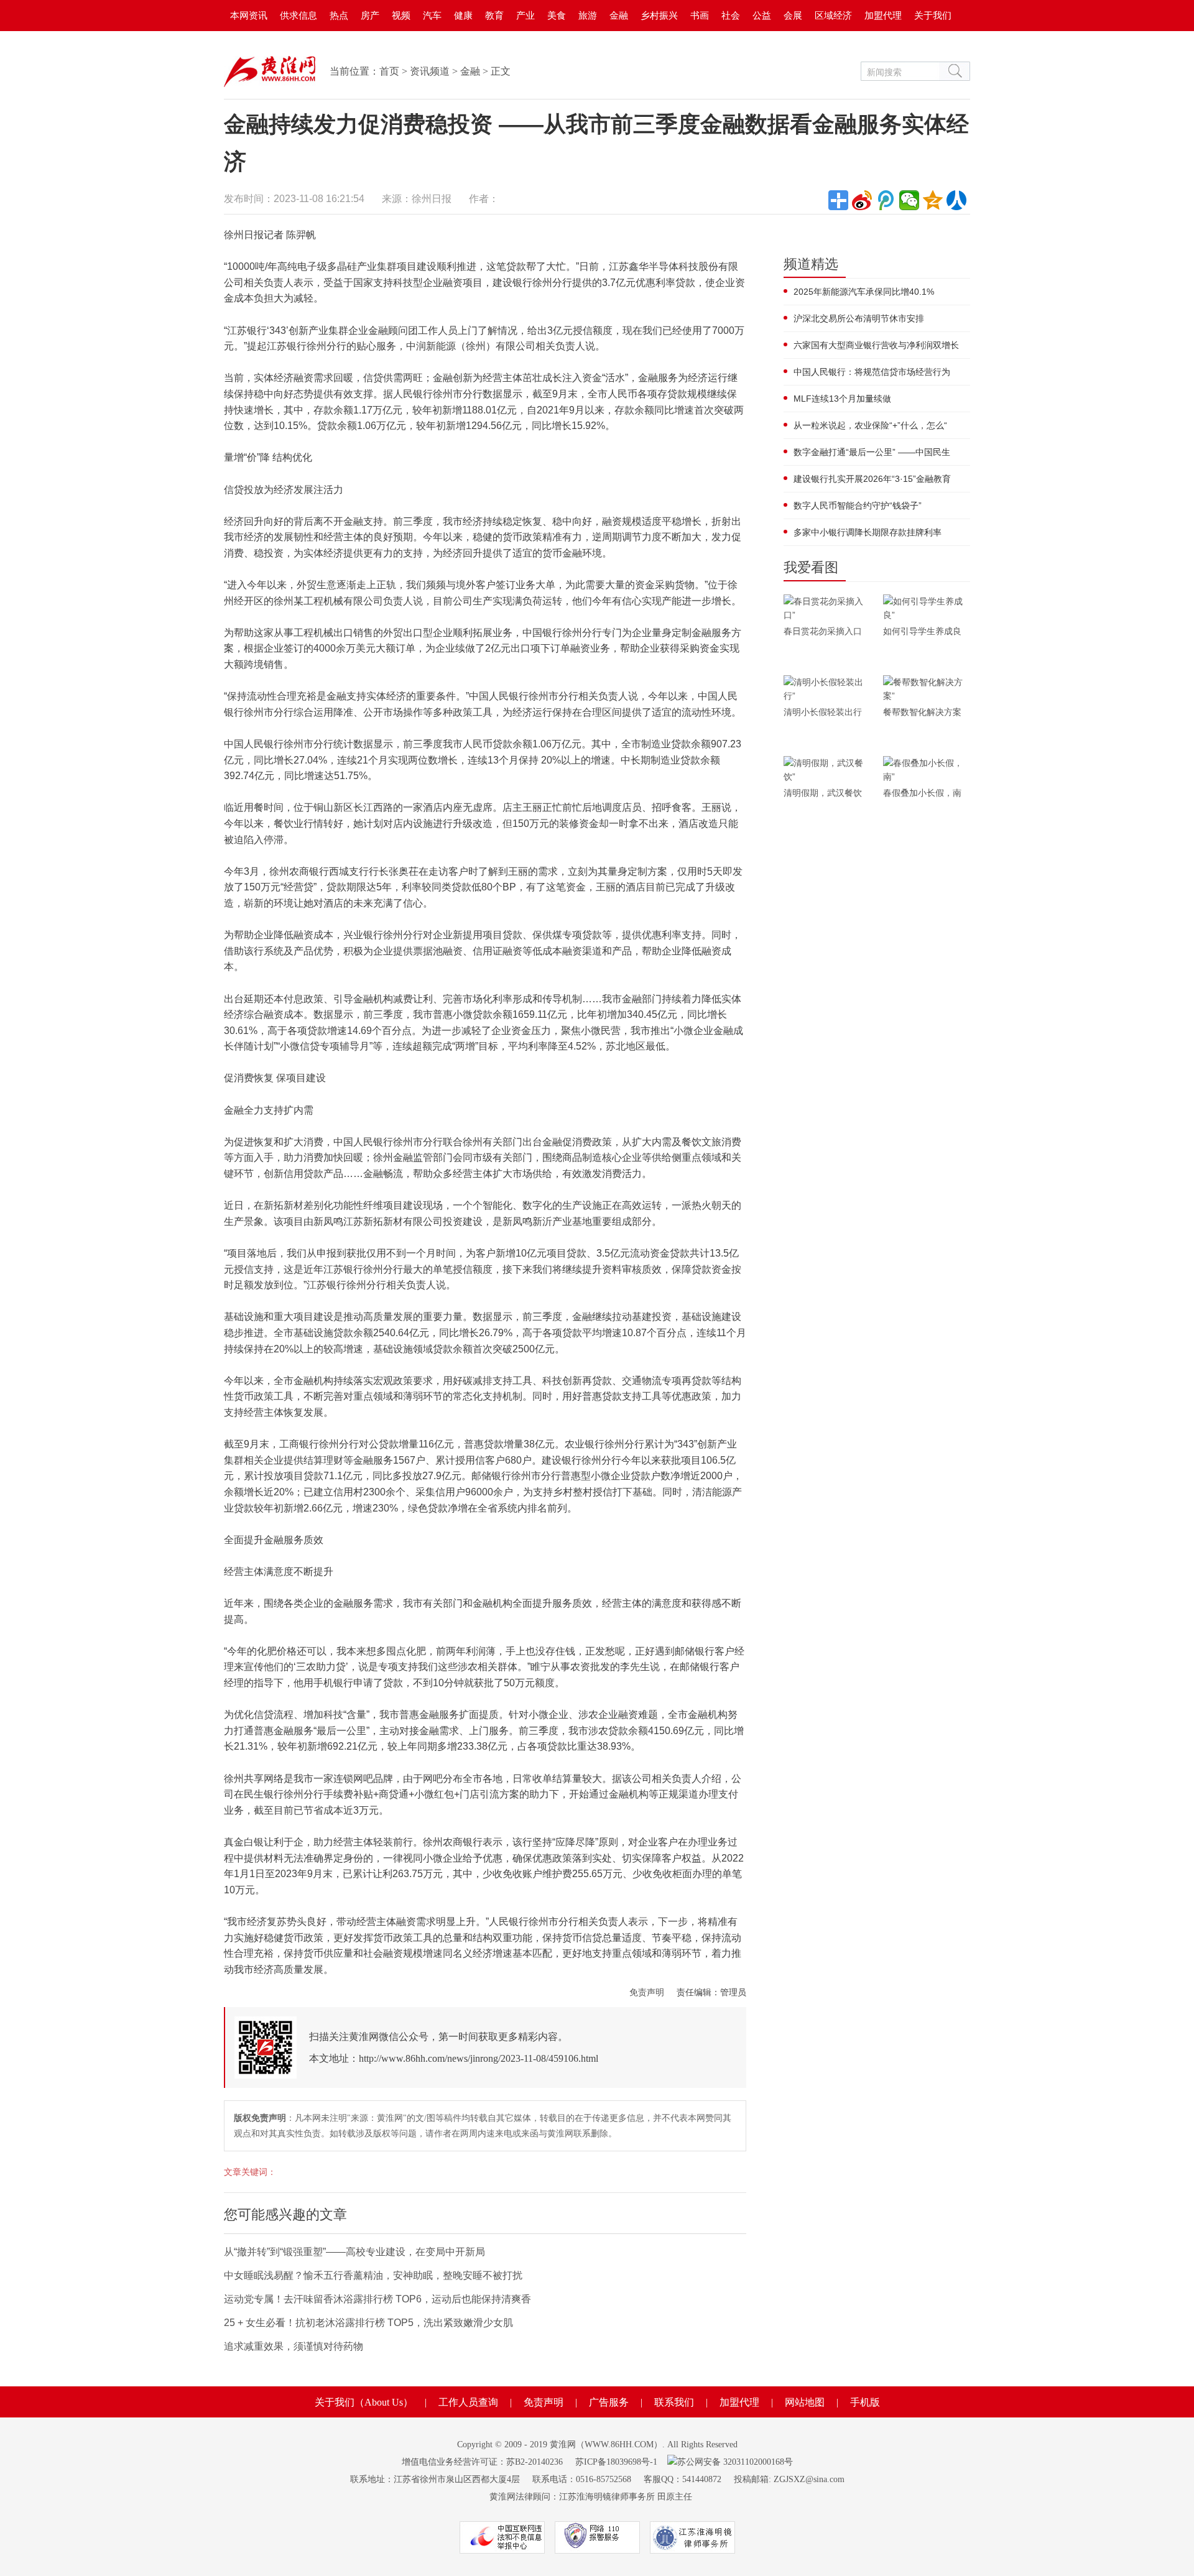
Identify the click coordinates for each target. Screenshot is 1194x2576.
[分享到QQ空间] (933, 200)
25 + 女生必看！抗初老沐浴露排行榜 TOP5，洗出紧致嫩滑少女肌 (368, 2323)
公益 (762, 15)
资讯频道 (430, 71)
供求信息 (298, 15)
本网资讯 (249, 15)
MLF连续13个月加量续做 (842, 399)
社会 (731, 15)
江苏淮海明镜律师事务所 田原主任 (626, 2497)
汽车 (432, 15)
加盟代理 (883, 15)
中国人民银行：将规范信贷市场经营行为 (872, 372)
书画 (700, 15)
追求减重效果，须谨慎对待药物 (294, 2346)
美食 (557, 15)
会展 (793, 15)
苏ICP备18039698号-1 (616, 2462)
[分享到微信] (909, 200)
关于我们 (933, 15)
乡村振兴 (659, 15)
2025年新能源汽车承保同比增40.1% (864, 292)
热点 (339, 15)
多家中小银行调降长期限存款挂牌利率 (868, 532)
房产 (370, 15)
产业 (525, 15)
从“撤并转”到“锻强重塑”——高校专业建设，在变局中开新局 (354, 2252)
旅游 (588, 15)
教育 (494, 15)
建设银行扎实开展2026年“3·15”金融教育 (872, 479)
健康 (463, 15)
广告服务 (609, 2402)
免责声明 (647, 1992)
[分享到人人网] (956, 200)
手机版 (865, 2402)
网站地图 (805, 2402)
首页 (389, 71)
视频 (401, 15)
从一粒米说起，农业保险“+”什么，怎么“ (870, 425)
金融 (619, 15)
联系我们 (674, 2402)
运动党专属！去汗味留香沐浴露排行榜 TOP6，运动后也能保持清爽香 (377, 2299)
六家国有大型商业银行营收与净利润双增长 (876, 345)
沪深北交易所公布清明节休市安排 (859, 318)
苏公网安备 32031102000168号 (735, 2462)
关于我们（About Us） (364, 2402)
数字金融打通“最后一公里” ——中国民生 (872, 452)
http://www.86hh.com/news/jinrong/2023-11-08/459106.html (479, 2058)
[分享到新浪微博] (862, 200)
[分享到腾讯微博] (886, 200)
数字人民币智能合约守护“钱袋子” (858, 506)
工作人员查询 (468, 2402)
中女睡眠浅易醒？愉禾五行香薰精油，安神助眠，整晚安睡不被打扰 (373, 2275)
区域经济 (833, 15)
